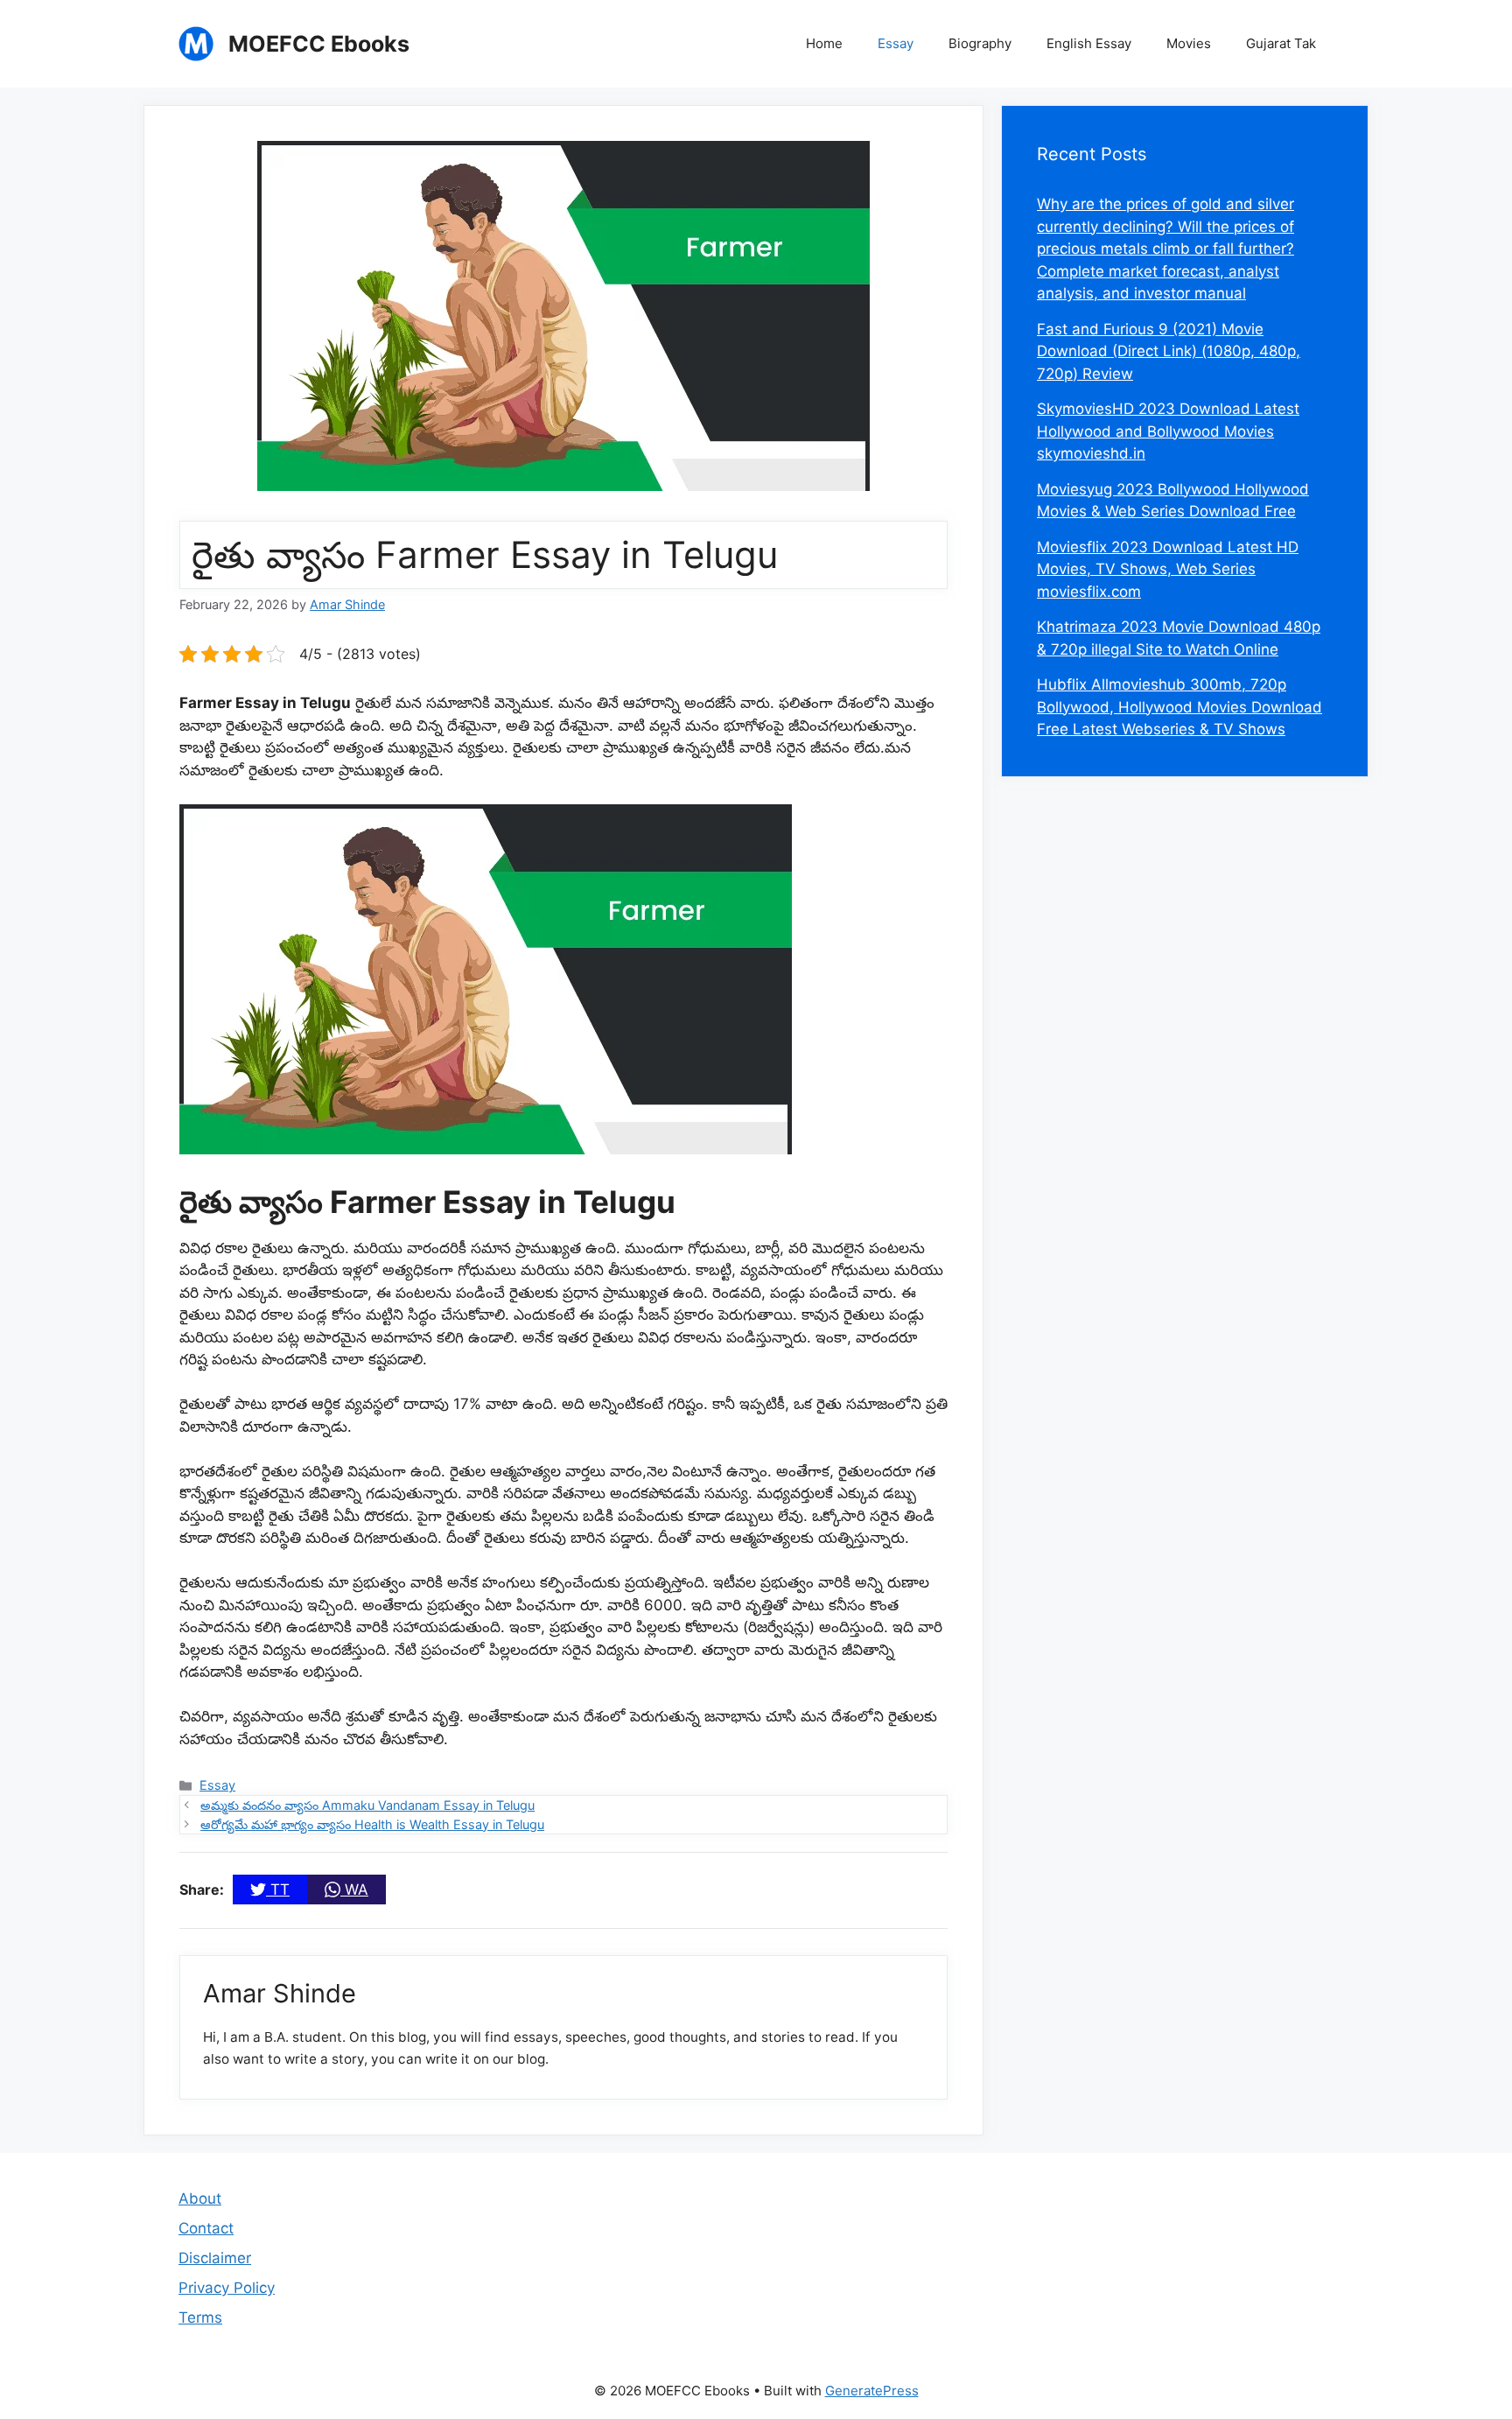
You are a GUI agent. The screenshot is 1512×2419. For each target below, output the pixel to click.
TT (278, 1890)
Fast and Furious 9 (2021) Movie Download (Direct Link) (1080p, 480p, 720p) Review (1169, 351)
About (200, 2198)
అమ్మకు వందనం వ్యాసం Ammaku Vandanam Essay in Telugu (367, 1805)
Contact (206, 2228)
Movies (1189, 43)
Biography (980, 43)
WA (354, 1890)
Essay (896, 43)
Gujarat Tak (1281, 43)
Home (824, 43)
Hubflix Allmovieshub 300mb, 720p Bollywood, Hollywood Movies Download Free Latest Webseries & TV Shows (1179, 707)
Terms (200, 2317)
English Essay (1089, 43)
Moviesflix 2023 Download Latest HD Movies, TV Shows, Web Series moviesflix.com (1168, 569)
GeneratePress (872, 2391)
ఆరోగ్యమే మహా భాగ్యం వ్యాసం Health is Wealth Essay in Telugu (372, 1824)
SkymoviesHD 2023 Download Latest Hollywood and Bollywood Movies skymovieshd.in (1168, 431)
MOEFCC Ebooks (319, 44)
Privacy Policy (227, 2288)
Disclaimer (215, 2258)
